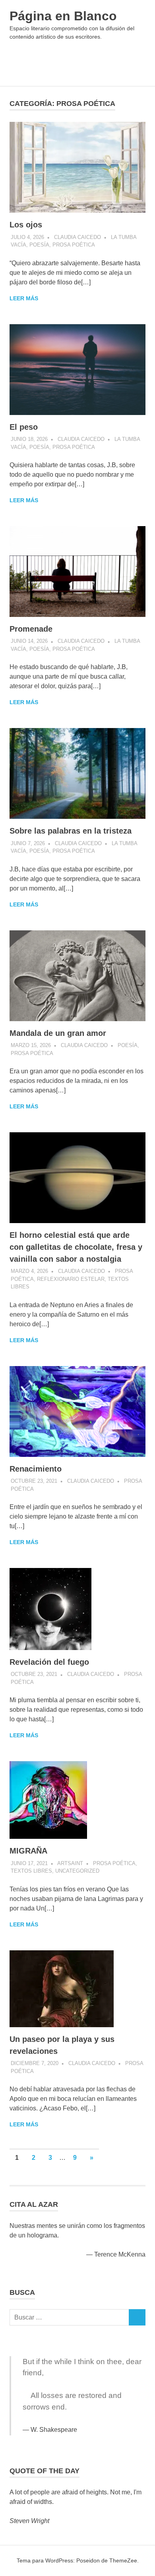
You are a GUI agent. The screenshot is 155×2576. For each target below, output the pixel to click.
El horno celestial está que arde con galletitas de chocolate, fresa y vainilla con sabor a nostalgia (76, 1247)
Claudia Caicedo (77, 237)
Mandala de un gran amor (58, 1033)
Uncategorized (77, 1871)
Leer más (24, 298)
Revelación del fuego (49, 1662)
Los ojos (26, 225)
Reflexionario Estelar (71, 1279)
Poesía (39, 245)
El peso (24, 427)
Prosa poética (74, 245)
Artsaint (70, 1863)
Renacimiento (36, 1469)
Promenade (31, 629)
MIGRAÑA (28, 1851)
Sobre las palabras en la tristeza (71, 831)
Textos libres (31, 1871)
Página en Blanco (63, 16)
